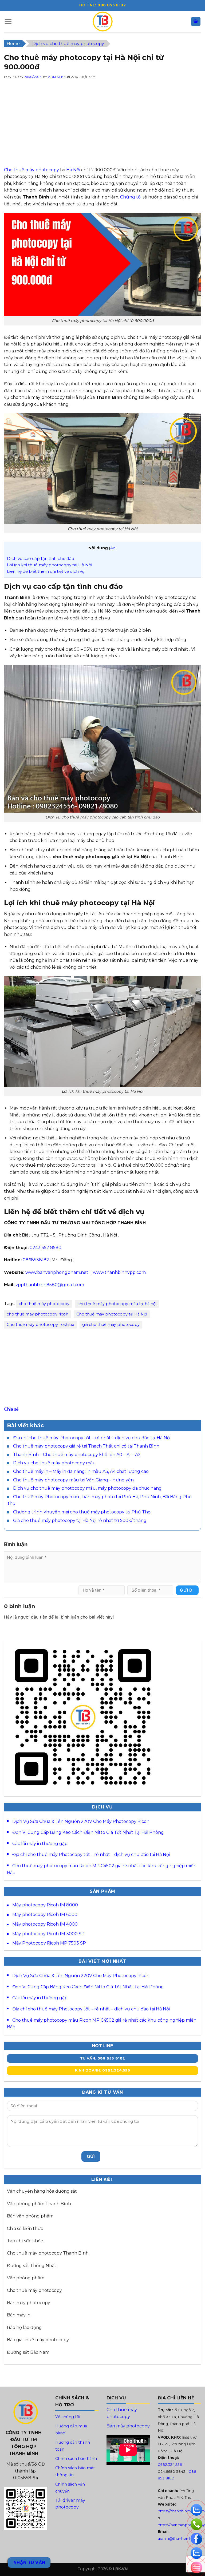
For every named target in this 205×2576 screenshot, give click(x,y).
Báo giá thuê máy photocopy (38, 2340)
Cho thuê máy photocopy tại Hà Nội (112, 1314)
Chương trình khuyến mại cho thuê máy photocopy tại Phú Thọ (82, 1512)
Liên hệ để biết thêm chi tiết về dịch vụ (46, 571)
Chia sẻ (11, 1409)
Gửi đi (187, 1590)
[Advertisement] (102, 129)
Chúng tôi (131, 197)
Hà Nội (73, 170)
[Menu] (8, 21)
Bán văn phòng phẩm (30, 2216)
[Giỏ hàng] (196, 21)
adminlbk (57, 77)
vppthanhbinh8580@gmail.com (50, 1285)
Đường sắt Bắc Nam (28, 2352)
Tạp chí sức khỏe (25, 2241)
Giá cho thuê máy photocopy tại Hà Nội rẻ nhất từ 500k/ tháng (80, 1520)
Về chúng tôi (68, 2417)
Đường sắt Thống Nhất (32, 2266)
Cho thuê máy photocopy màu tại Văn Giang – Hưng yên (73, 1480)
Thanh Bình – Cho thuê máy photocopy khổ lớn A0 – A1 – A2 (77, 1455)
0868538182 (36, 1260)
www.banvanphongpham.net (57, 1272)
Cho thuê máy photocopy (31, 170)
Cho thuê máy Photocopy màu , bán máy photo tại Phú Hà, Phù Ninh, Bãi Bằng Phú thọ (100, 1500)
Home (13, 44)
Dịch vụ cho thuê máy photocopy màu (54, 1463)
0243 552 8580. (46, 1248)
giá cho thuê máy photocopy (111, 1325)
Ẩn (113, 548)
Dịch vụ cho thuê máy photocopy (68, 44)
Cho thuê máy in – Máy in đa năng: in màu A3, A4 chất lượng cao (81, 1471)
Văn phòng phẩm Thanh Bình (39, 2204)
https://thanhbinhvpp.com (181, 2511)
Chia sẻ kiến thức (25, 2229)
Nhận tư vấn (29, 2563)
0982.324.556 (170, 2464)
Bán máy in (19, 2315)
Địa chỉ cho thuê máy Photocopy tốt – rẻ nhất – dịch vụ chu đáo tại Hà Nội (92, 1438)
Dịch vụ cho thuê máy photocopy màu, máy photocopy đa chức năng (87, 1488)
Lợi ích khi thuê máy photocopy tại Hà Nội (50, 565)
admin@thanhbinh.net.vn (181, 2538)
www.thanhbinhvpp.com (119, 1272)
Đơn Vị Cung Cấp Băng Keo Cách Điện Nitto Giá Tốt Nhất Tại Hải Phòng (88, 1832)
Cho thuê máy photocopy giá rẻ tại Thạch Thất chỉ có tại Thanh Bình (86, 1446)
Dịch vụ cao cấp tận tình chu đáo (41, 558)
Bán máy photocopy (29, 2303)
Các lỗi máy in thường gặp (40, 1844)
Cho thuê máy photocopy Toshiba (40, 1325)
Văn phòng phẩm (26, 2278)
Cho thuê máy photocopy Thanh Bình (48, 2253)
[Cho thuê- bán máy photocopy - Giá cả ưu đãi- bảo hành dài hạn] (102, 21)
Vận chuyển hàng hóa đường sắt (42, 2191)
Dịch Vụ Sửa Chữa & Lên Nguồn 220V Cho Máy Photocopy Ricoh (81, 1821)
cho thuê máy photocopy (44, 1304)
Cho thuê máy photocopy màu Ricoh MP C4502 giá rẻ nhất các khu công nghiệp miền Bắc (102, 1869)
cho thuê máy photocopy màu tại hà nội (117, 1304)
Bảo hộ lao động (24, 2327)
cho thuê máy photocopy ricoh (38, 1314)
